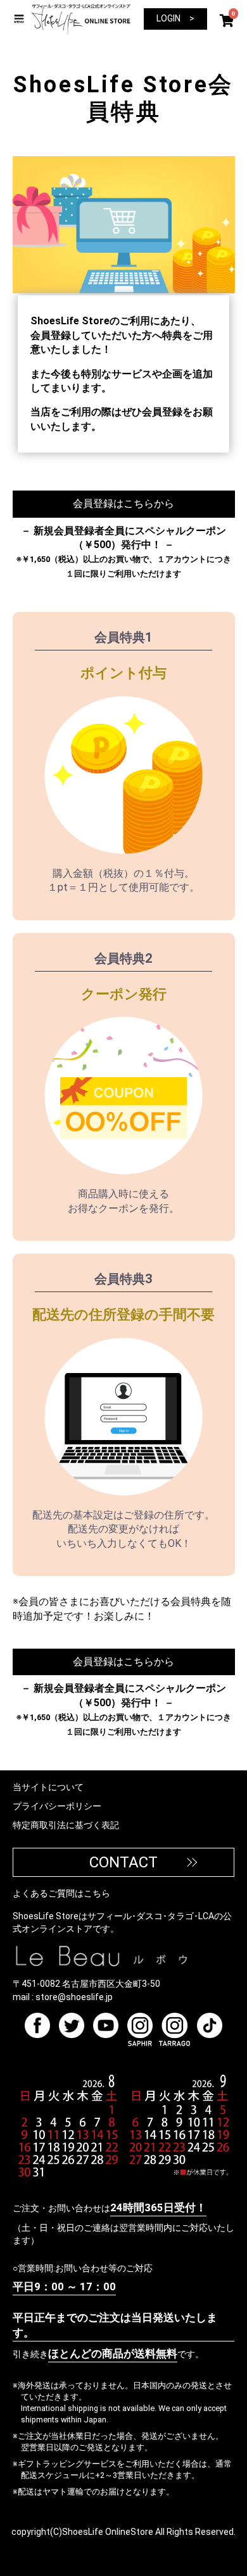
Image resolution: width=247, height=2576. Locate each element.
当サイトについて (48, 1787)
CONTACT (123, 1862)
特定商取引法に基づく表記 (66, 1825)
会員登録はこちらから (123, 504)
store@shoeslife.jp (74, 1997)
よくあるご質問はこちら (61, 1893)
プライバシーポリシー (57, 1806)
